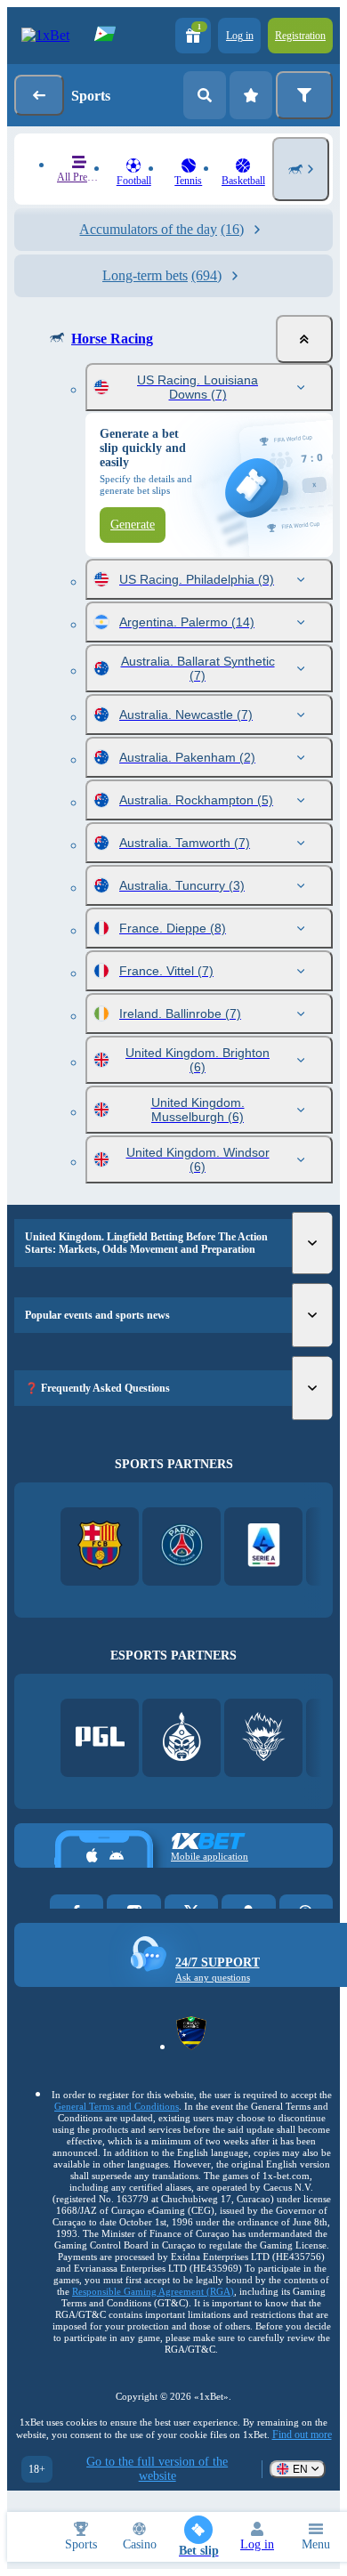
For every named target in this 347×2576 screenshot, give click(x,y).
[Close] (304, 339)
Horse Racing (112, 339)
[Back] (39, 95)
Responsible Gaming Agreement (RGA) (153, 2291)
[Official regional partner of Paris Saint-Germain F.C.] (182, 1547)
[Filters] (304, 95)
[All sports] (301, 169)
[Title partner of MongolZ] (182, 1738)
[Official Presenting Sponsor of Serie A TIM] (264, 1547)
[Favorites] (251, 95)
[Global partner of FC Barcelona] (100, 1547)
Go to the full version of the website (157, 2469)
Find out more (302, 2435)
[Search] (205, 95)
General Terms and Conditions (117, 2106)
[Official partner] (100, 1738)
